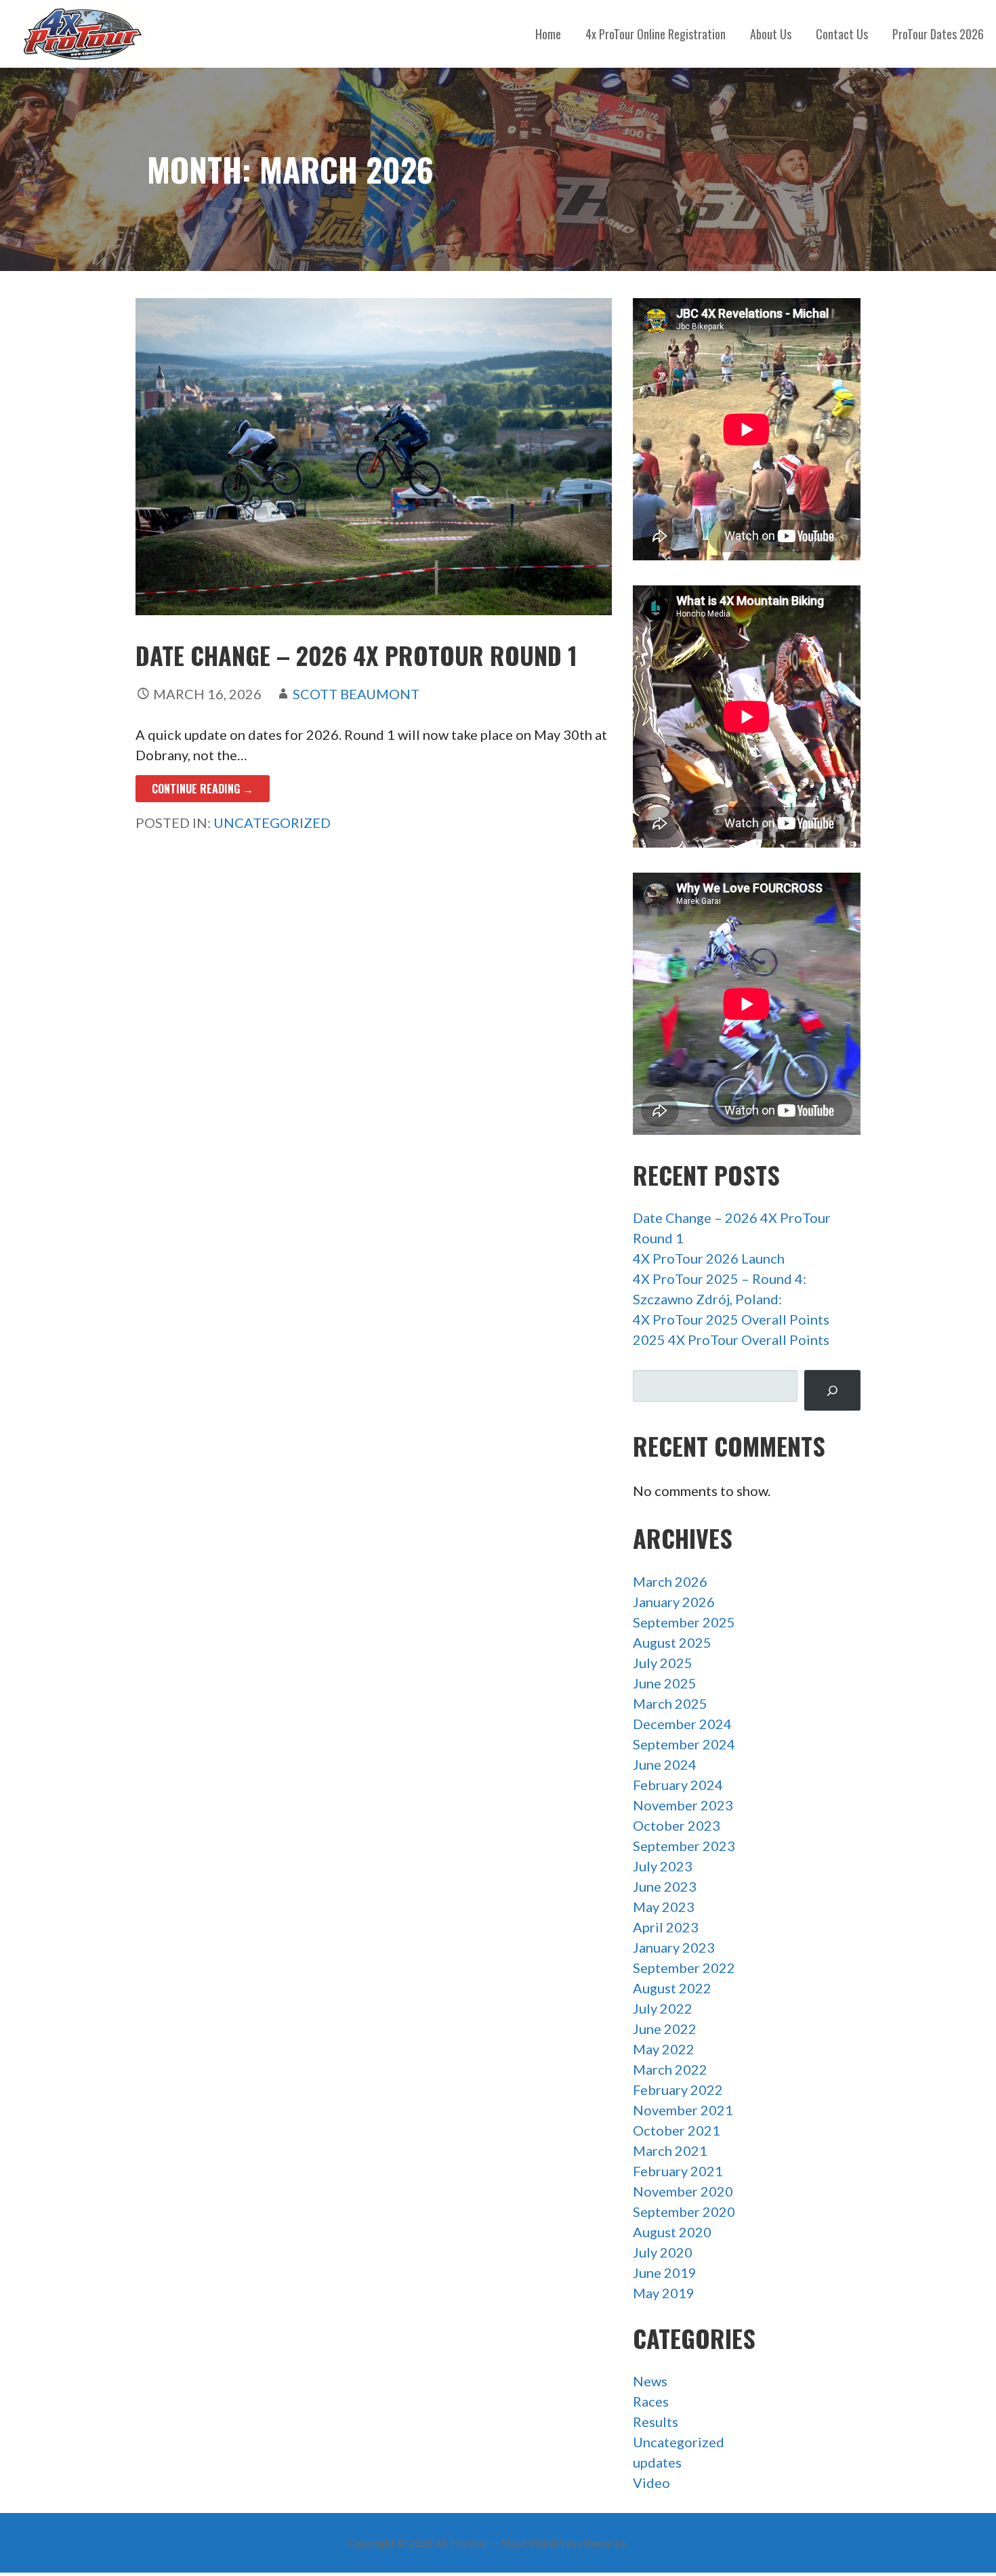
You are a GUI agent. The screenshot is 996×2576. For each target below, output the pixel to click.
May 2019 (664, 2293)
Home (548, 34)
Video (651, 2482)
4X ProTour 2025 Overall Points (731, 1319)
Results (656, 2422)
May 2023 (664, 1907)
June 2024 (665, 1764)
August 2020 (672, 2232)
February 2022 (678, 2090)
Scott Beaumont (356, 694)
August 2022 (672, 1988)
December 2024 (682, 1724)
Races (651, 2401)
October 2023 (677, 1825)
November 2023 (683, 1805)
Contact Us (842, 34)
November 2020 (683, 2191)
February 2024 (678, 1785)
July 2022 (663, 2008)
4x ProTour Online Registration (656, 34)
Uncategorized (272, 823)
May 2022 (664, 2049)
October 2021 (677, 2130)
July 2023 (663, 1866)
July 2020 (663, 2252)
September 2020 (684, 2211)
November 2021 (683, 2110)
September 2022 (684, 1968)
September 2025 (684, 1622)
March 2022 (670, 2069)
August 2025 (672, 1642)
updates (657, 2462)
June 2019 (665, 2272)
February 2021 (678, 2171)
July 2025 (663, 1663)
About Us (771, 34)
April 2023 (666, 1927)
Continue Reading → (203, 789)
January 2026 (674, 1602)
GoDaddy (651, 2542)
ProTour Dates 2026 (938, 34)
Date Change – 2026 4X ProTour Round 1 (356, 655)
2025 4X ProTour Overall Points (731, 1339)
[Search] (832, 1391)
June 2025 (665, 1683)
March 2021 (670, 2151)
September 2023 (684, 1846)
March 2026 (670, 1581)
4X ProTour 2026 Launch (709, 1258)
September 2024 (684, 1744)
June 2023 (665, 1886)
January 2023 (674, 1947)
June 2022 (665, 2029)
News (650, 2381)
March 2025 (670, 1703)
